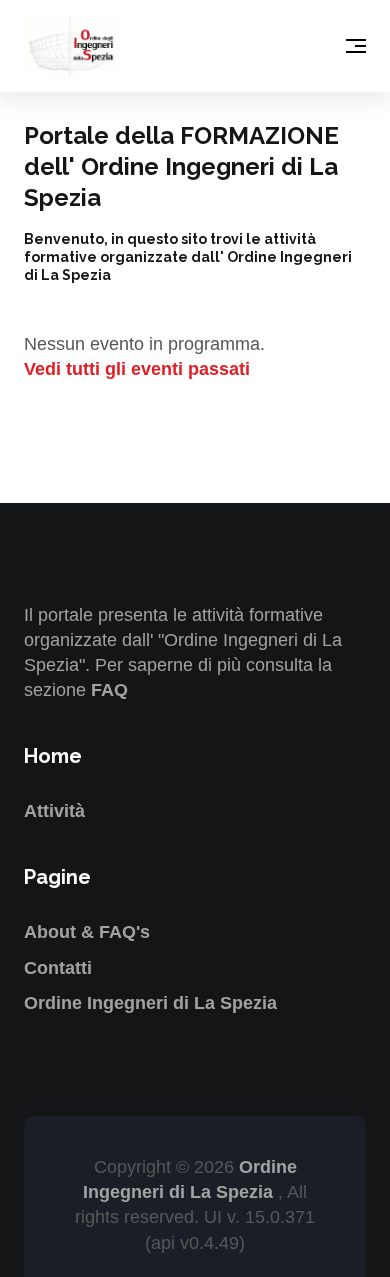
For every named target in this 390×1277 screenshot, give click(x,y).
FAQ (109, 690)
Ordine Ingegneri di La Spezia (150, 1003)
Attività (54, 811)
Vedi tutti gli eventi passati (137, 369)
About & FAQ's (87, 932)
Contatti (58, 968)
